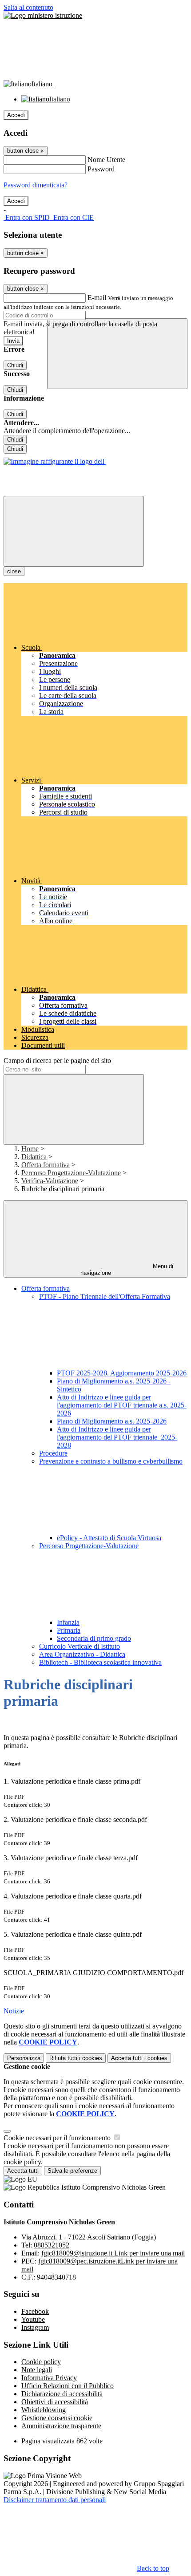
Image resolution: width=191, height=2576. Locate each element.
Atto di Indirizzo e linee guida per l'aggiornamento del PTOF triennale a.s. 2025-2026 (122, 1405)
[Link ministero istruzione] (43, 15)
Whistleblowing (44, 2410)
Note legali (37, 2370)
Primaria (69, 1630)
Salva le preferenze (72, 2171)
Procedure (53, 1453)
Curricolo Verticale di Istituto (80, 1646)
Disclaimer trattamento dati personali (55, 2500)
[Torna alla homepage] (55, 461)
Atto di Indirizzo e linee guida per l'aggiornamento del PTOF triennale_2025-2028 (117, 1437)
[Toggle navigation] (74, 531)
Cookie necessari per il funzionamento (58, 2138)
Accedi (16, 115)
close (14, 571)
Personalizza (24, 2058)
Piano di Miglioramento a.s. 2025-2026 (112, 1421)
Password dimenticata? (36, 185)
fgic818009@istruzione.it (113, 2253)
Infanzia (68, 1622)
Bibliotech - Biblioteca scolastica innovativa (100, 1662)
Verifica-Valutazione (50, 1181)
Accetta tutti (139, 2058)
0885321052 (52, 2245)
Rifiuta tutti (76, 2058)
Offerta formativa (46, 1165)
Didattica (34, 1157)
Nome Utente (106, 160)
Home (30, 1149)
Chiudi (15, 365)
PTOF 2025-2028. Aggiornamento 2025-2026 (122, 1373)
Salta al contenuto (28, 7)
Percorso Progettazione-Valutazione (71, 1173)
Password (101, 169)
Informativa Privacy (49, 2378)
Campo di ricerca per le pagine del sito (57, 1061)
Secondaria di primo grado (94, 1638)
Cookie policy (41, 2362)
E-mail (97, 298)
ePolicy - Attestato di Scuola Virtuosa (109, 1538)
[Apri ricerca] (117, 354)
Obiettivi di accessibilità (55, 2402)
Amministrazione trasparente (61, 2426)
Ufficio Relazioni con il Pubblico (68, 2386)
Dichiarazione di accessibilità (62, 2394)
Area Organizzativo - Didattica (82, 1654)
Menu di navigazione (127, 1270)
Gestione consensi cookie (57, 2418)
